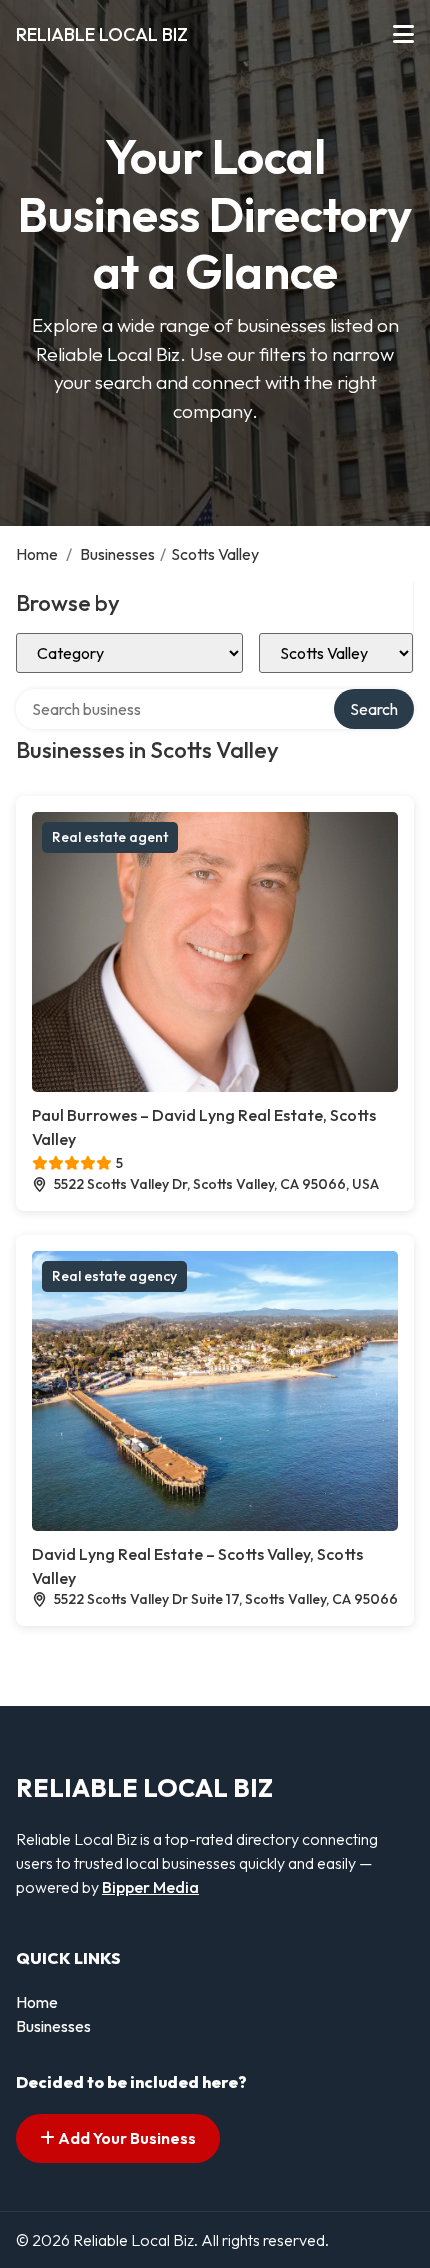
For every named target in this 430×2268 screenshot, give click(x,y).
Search (374, 709)
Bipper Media (150, 1887)
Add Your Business (125, 2138)
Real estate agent (110, 837)
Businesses (117, 554)
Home (37, 554)
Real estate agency (114, 1276)
